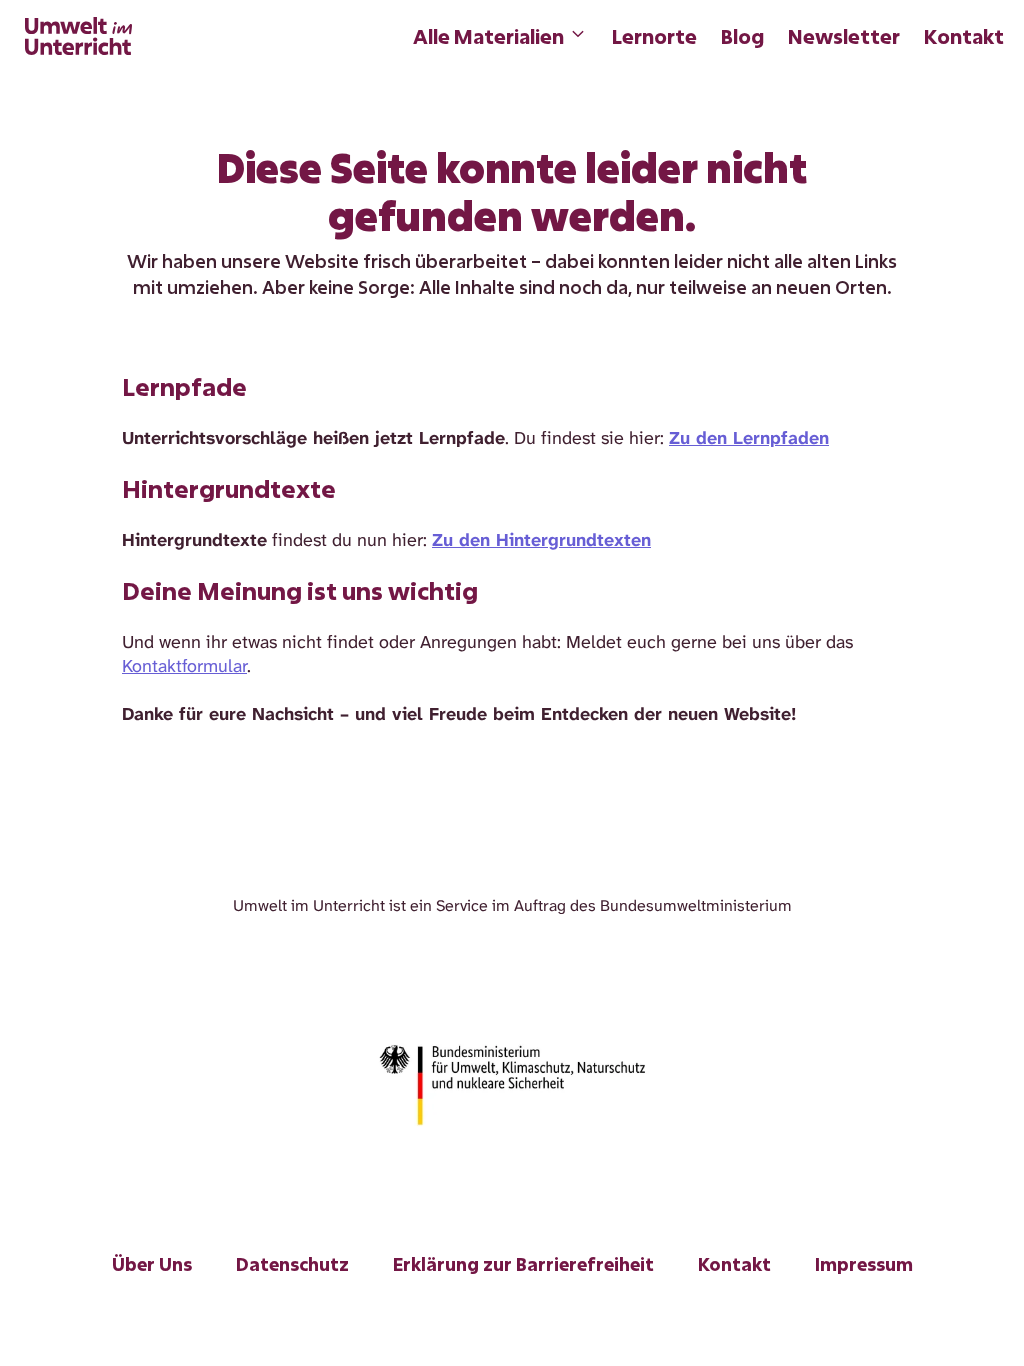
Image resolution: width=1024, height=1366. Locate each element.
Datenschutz (292, 1264)
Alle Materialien (488, 36)
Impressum (864, 1264)
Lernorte (654, 36)
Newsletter (844, 36)
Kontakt (964, 36)
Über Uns (152, 1264)
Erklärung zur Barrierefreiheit (523, 1264)
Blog (742, 36)
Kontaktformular (184, 666)
